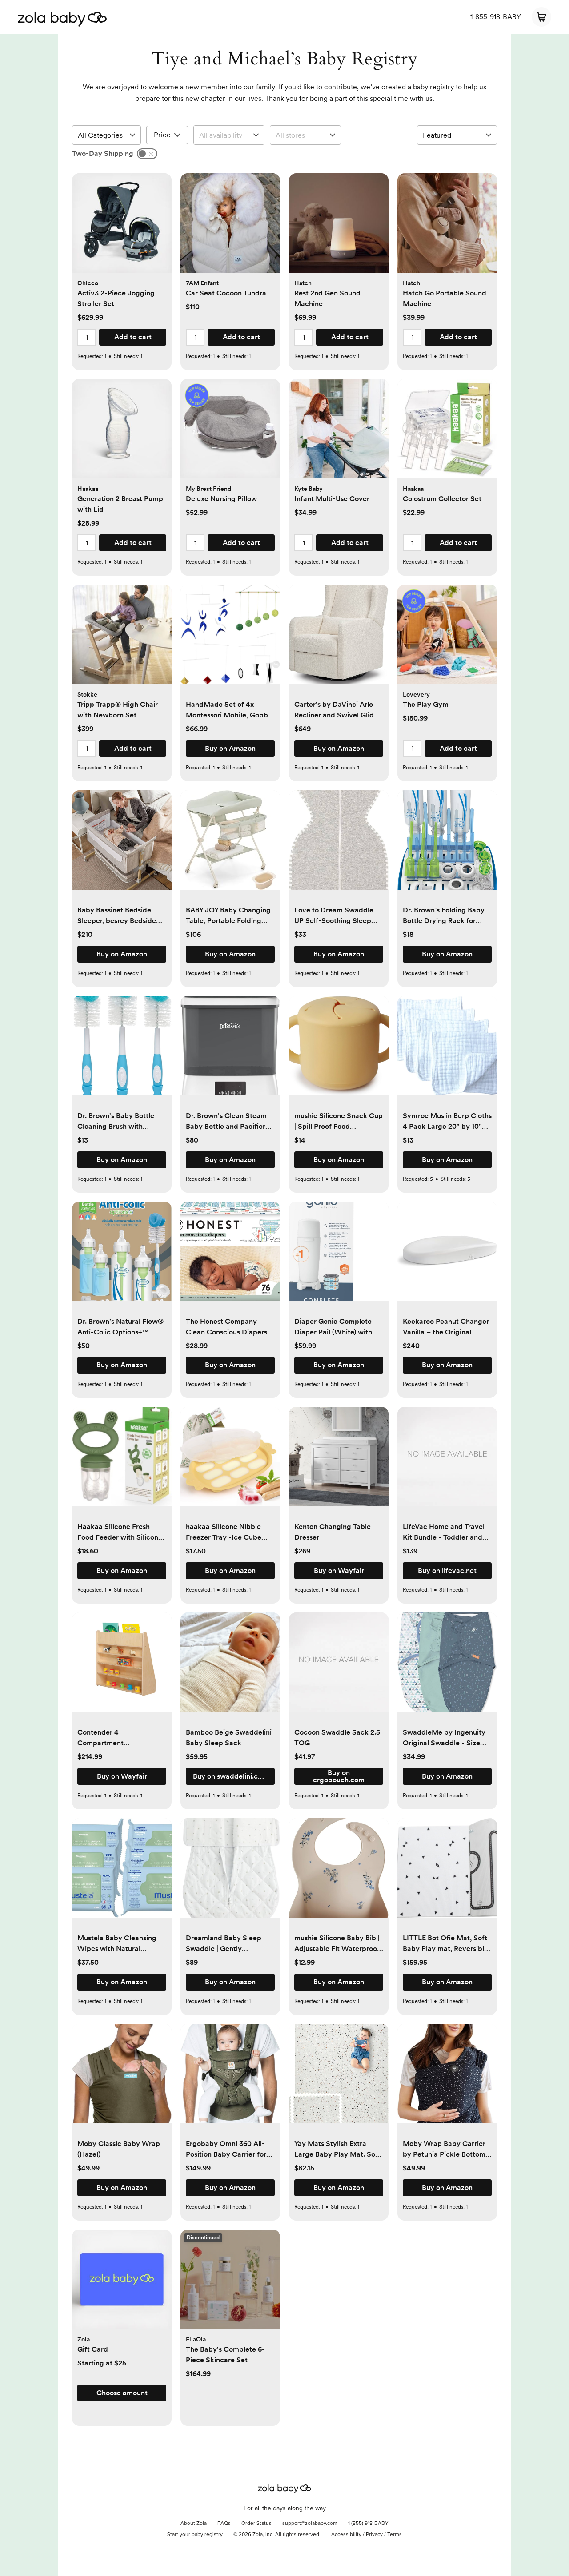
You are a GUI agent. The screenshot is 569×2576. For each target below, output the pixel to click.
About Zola (194, 2524)
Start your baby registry (195, 2535)
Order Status (256, 2524)
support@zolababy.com (310, 2524)
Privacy (374, 2535)
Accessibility (346, 2535)
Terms (395, 2535)
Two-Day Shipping (103, 153)
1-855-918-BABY (496, 17)
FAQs (224, 2524)
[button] (122, 228)
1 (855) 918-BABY (368, 2524)
